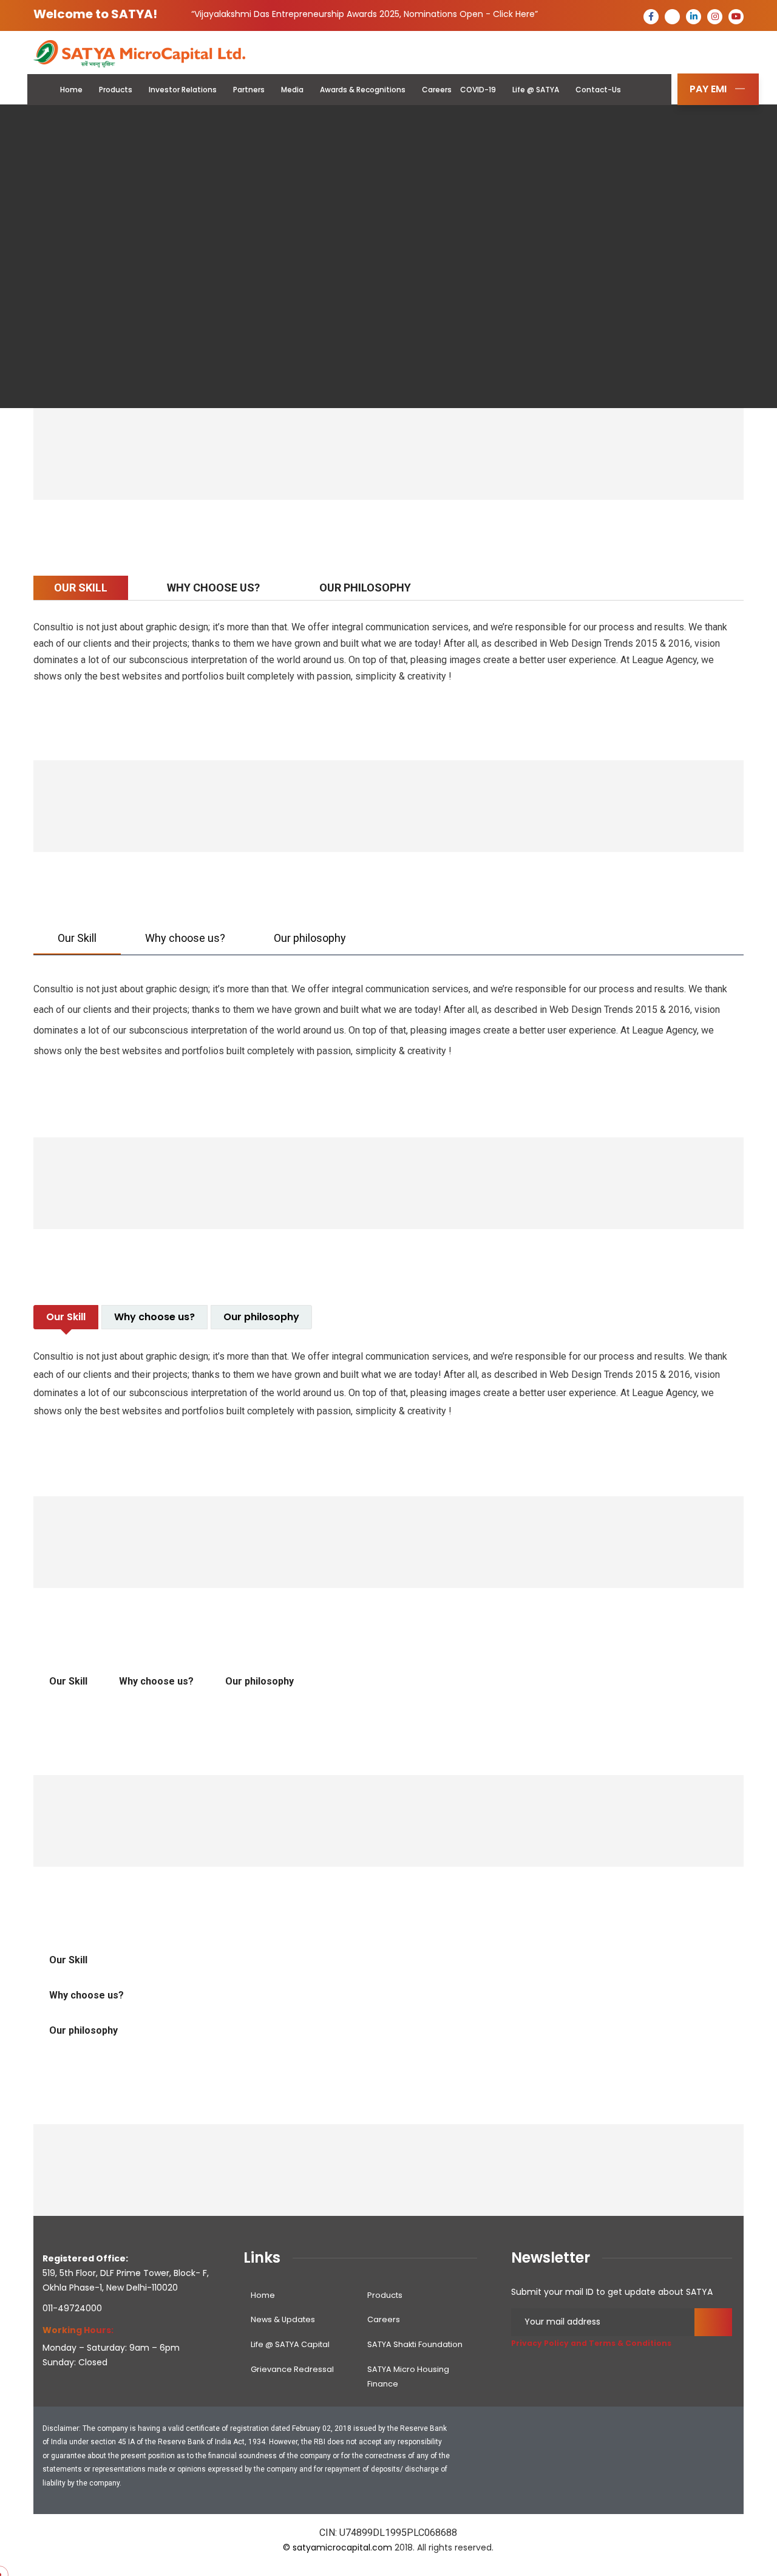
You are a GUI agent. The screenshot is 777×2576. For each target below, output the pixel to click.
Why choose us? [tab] (156, 1681)
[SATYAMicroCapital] (140, 53)
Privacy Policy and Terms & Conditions (591, 2343)
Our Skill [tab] (68, 1681)
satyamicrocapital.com (342, 2547)
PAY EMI (708, 89)
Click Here (514, 14)
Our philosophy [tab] (260, 1681)
